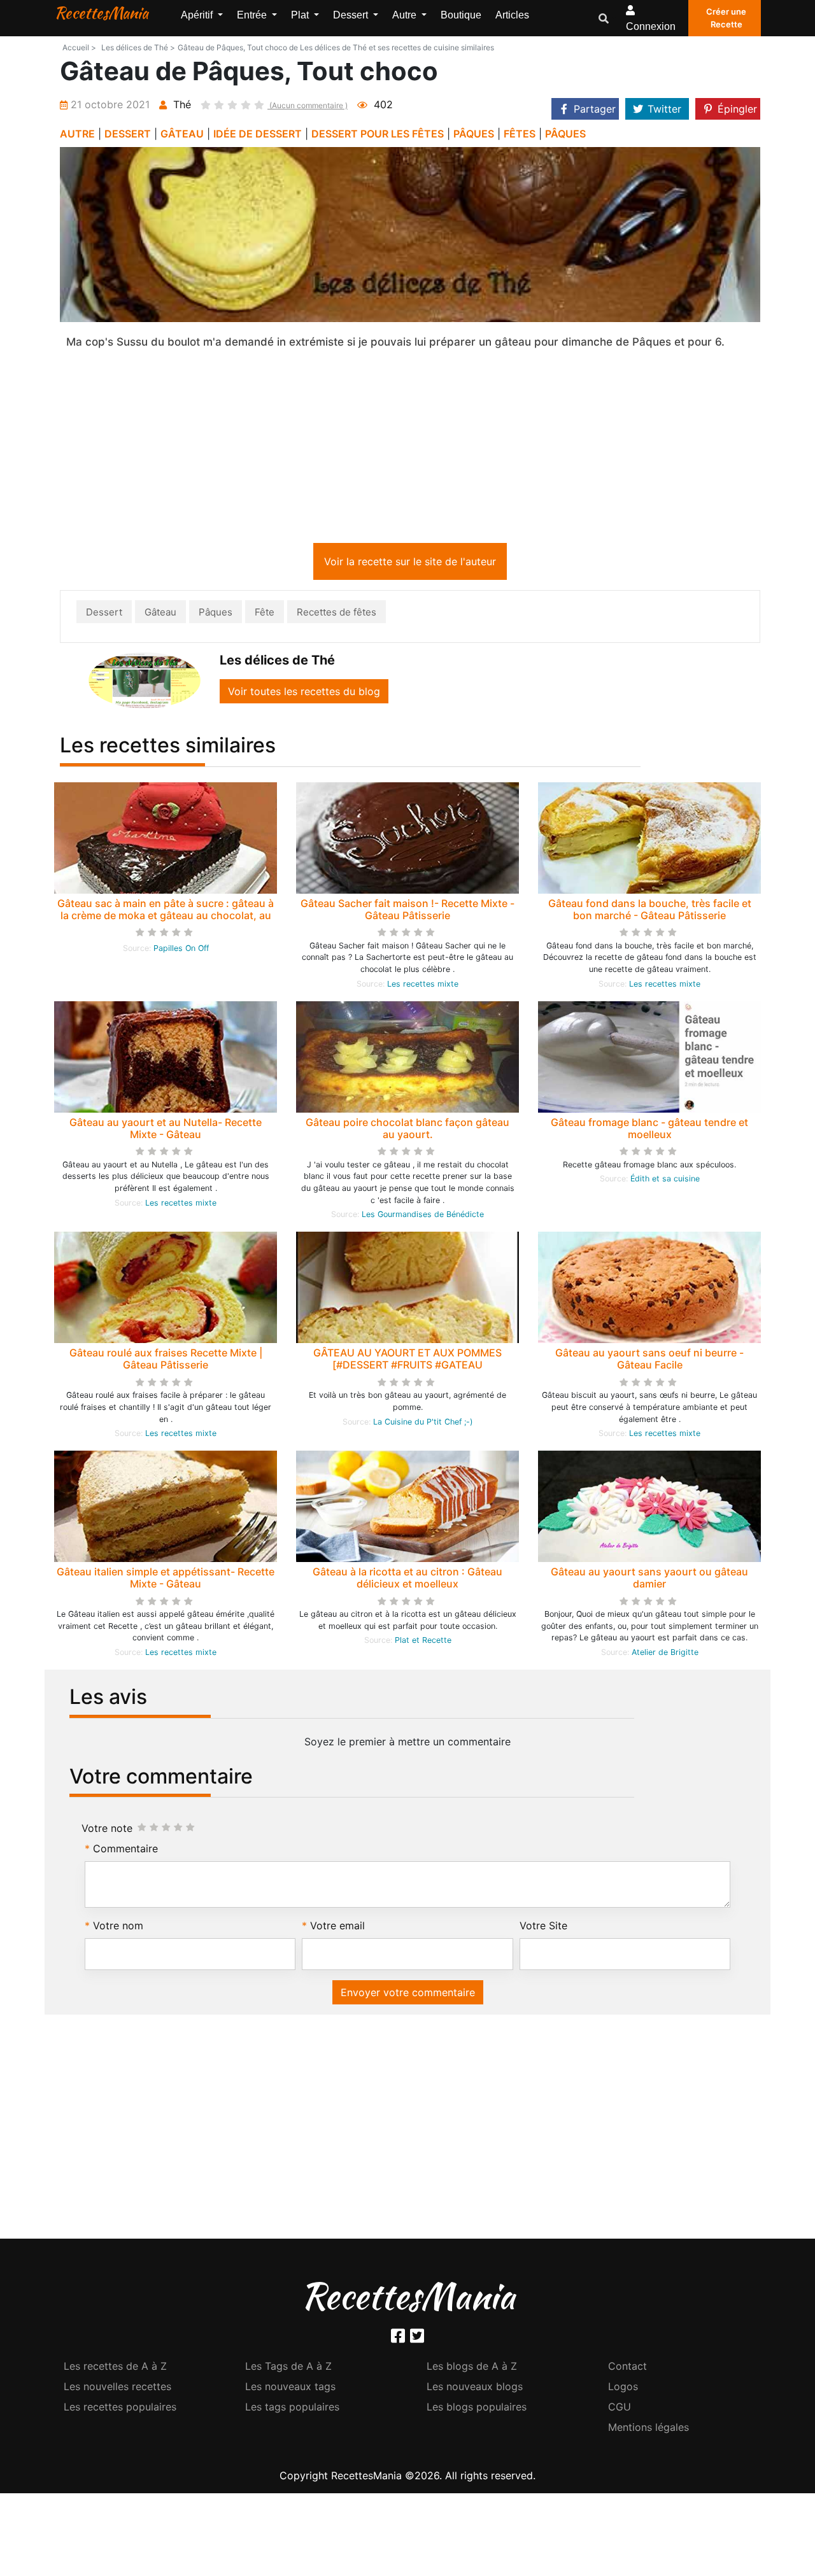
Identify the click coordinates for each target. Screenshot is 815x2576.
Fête (265, 612)
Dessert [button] (352, 15)
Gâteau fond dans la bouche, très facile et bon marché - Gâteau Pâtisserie (650, 909)
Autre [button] (406, 15)
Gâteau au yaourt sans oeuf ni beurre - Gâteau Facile (649, 1359)
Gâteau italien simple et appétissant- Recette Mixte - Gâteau (166, 1578)
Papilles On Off (181, 948)
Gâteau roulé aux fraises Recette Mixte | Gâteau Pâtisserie (166, 1359)
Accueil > (79, 47)
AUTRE (77, 134)
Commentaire (125, 1848)
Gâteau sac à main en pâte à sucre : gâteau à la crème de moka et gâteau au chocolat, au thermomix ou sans (166, 915)
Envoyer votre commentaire (408, 1992)
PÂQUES (474, 134)
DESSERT (128, 134)
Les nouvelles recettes (117, 2386)
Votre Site (543, 1925)
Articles (512, 15)
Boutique (461, 15)
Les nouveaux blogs (475, 2386)
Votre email (337, 1925)
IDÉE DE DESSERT (258, 134)
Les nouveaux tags (290, 2386)
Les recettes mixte (423, 984)
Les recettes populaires (120, 2407)
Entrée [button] (253, 15)
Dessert (104, 612)
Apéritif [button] (198, 15)
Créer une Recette (726, 18)
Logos (623, 2386)
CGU (620, 2407)
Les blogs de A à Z (472, 2366)
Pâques (216, 612)
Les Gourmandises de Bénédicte (423, 1214)
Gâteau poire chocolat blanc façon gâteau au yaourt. (407, 1128)
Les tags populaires (292, 2407)
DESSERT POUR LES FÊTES (378, 134)
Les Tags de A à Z (288, 2366)
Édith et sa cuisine (665, 1179)
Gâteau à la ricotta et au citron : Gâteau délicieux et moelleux (407, 1578)
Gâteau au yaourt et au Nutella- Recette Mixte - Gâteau (166, 1128)
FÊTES (520, 134)
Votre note (107, 1828)
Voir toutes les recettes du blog (304, 691)
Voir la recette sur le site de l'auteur (410, 561)
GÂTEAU (182, 134)
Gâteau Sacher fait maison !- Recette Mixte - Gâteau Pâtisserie (407, 909)
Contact (627, 2366)
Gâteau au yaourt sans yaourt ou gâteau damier (649, 1578)
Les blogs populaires (477, 2407)
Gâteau (160, 612)
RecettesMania (101, 13)
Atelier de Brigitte (665, 1652)
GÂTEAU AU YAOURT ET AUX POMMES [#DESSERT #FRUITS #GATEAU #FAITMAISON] (407, 1365)
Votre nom (118, 1925)
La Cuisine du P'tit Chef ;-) (423, 1422)
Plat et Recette (423, 1640)
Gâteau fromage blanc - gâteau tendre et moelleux (649, 1128)
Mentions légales (648, 2427)
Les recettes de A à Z (115, 2366)
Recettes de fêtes (337, 612)
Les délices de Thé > (138, 47)
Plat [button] (301, 15)
